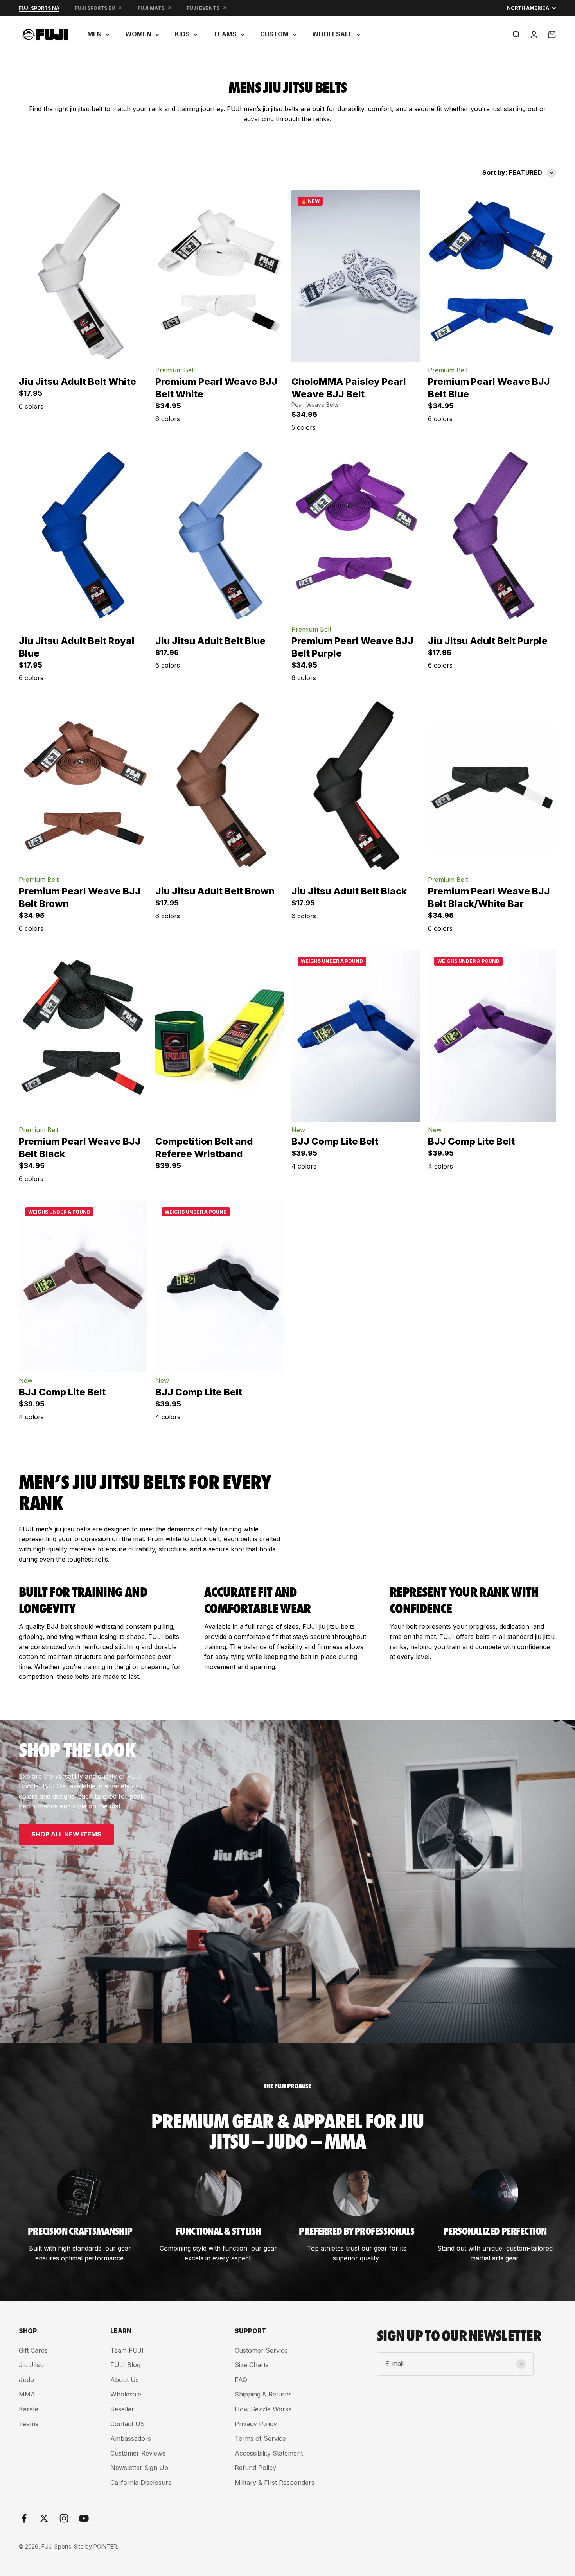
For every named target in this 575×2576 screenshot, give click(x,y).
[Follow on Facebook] (24, 2518)
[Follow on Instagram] (64, 2518)
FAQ (241, 2380)
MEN (94, 34)
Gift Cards (33, 2350)
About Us (125, 2380)
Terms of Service (260, 2438)
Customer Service (261, 2350)
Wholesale (126, 2394)
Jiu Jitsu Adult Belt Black (349, 891)
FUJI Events (203, 8)
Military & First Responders (275, 2483)
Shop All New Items (66, 1834)
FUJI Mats (151, 8)
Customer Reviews (138, 2453)
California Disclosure (141, 2483)
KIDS (182, 34)
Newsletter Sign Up (139, 2468)
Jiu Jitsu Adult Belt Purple (488, 641)
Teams (29, 2424)
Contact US (128, 2424)
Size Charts (252, 2365)
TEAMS (225, 34)
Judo (26, 2380)
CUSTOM (274, 34)
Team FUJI (127, 2350)
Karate (29, 2409)
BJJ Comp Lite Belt (335, 1141)
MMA (27, 2394)
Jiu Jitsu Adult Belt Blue (210, 641)
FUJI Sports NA (39, 8)
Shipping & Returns (263, 2394)
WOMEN (138, 34)
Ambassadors (131, 2438)
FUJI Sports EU (95, 8)
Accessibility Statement (269, 2453)
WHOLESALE (332, 34)
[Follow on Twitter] (44, 2518)
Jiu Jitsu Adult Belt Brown (215, 891)
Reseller (122, 2409)
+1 (123, 411)
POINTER (105, 2546)
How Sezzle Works (263, 2409)
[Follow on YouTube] (84, 2518)
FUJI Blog (125, 2365)
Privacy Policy (256, 2424)
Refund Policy (255, 2468)
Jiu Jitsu (31, 2365)
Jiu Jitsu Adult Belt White (77, 381)
